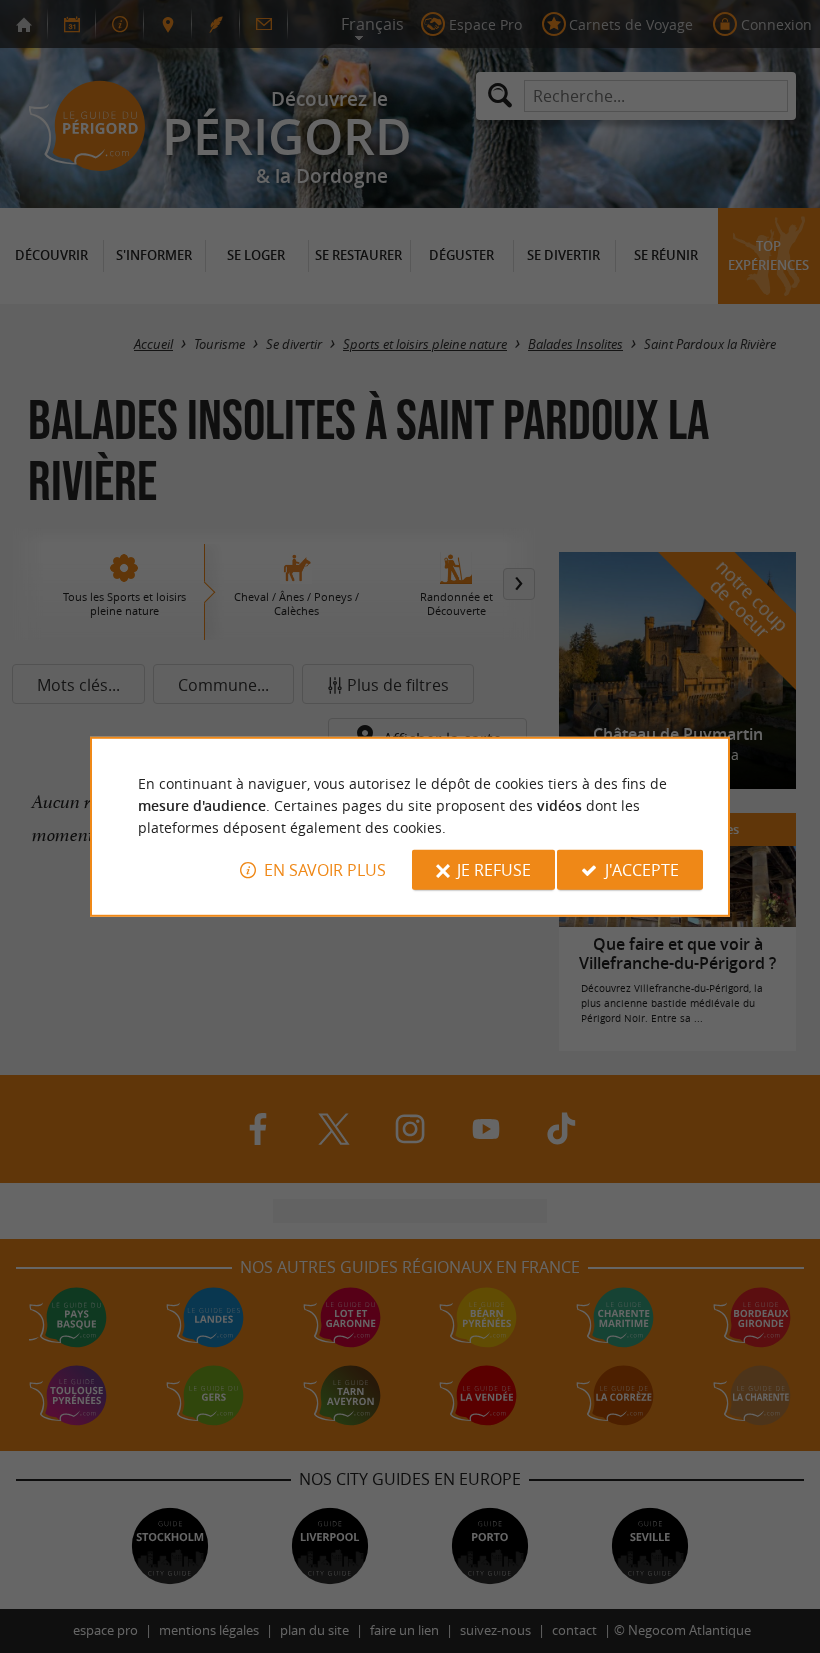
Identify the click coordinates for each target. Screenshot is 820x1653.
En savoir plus (325, 870)
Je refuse (494, 870)
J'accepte (642, 870)
